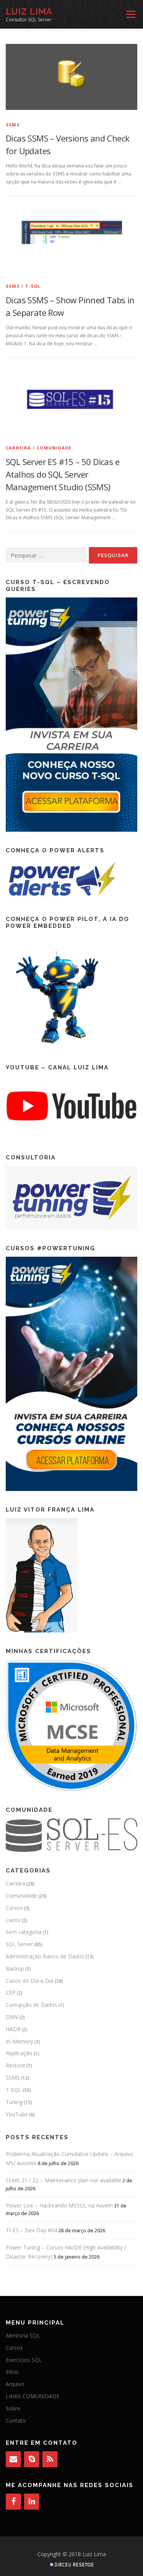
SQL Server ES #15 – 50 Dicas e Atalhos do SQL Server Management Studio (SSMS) (63, 474)
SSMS (13, 125)
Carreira (18, 448)
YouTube (17, 2114)
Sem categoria (24, 1932)
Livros (13, 1920)
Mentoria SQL (23, 2335)
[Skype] (32, 2459)
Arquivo (15, 2384)
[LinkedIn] (32, 2502)
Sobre (13, 2408)
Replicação (19, 2053)
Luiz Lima (29, 11)
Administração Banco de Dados (45, 1956)
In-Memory (19, 2041)
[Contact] (13, 2459)
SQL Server (19, 1944)
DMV (12, 2017)
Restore (15, 2065)
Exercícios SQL (24, 2360)
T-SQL (33, 286)
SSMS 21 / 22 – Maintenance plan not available (63, 2180)
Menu (130, 14)
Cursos (14, 1908)
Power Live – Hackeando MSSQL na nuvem (59, 2205)
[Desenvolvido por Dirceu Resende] (72, 2566)
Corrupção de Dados (31, 2005)
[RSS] (50, 2459)
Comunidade (54, 448)
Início (12, 2372)
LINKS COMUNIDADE (33, 2396)
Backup (15, 1968)
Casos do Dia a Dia (30, 1981)
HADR (13, 2029)
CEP (11, 1992)
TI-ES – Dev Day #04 (31, 2230)
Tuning (14, 2102)
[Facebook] (13, 2502)
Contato (16, 2421)
